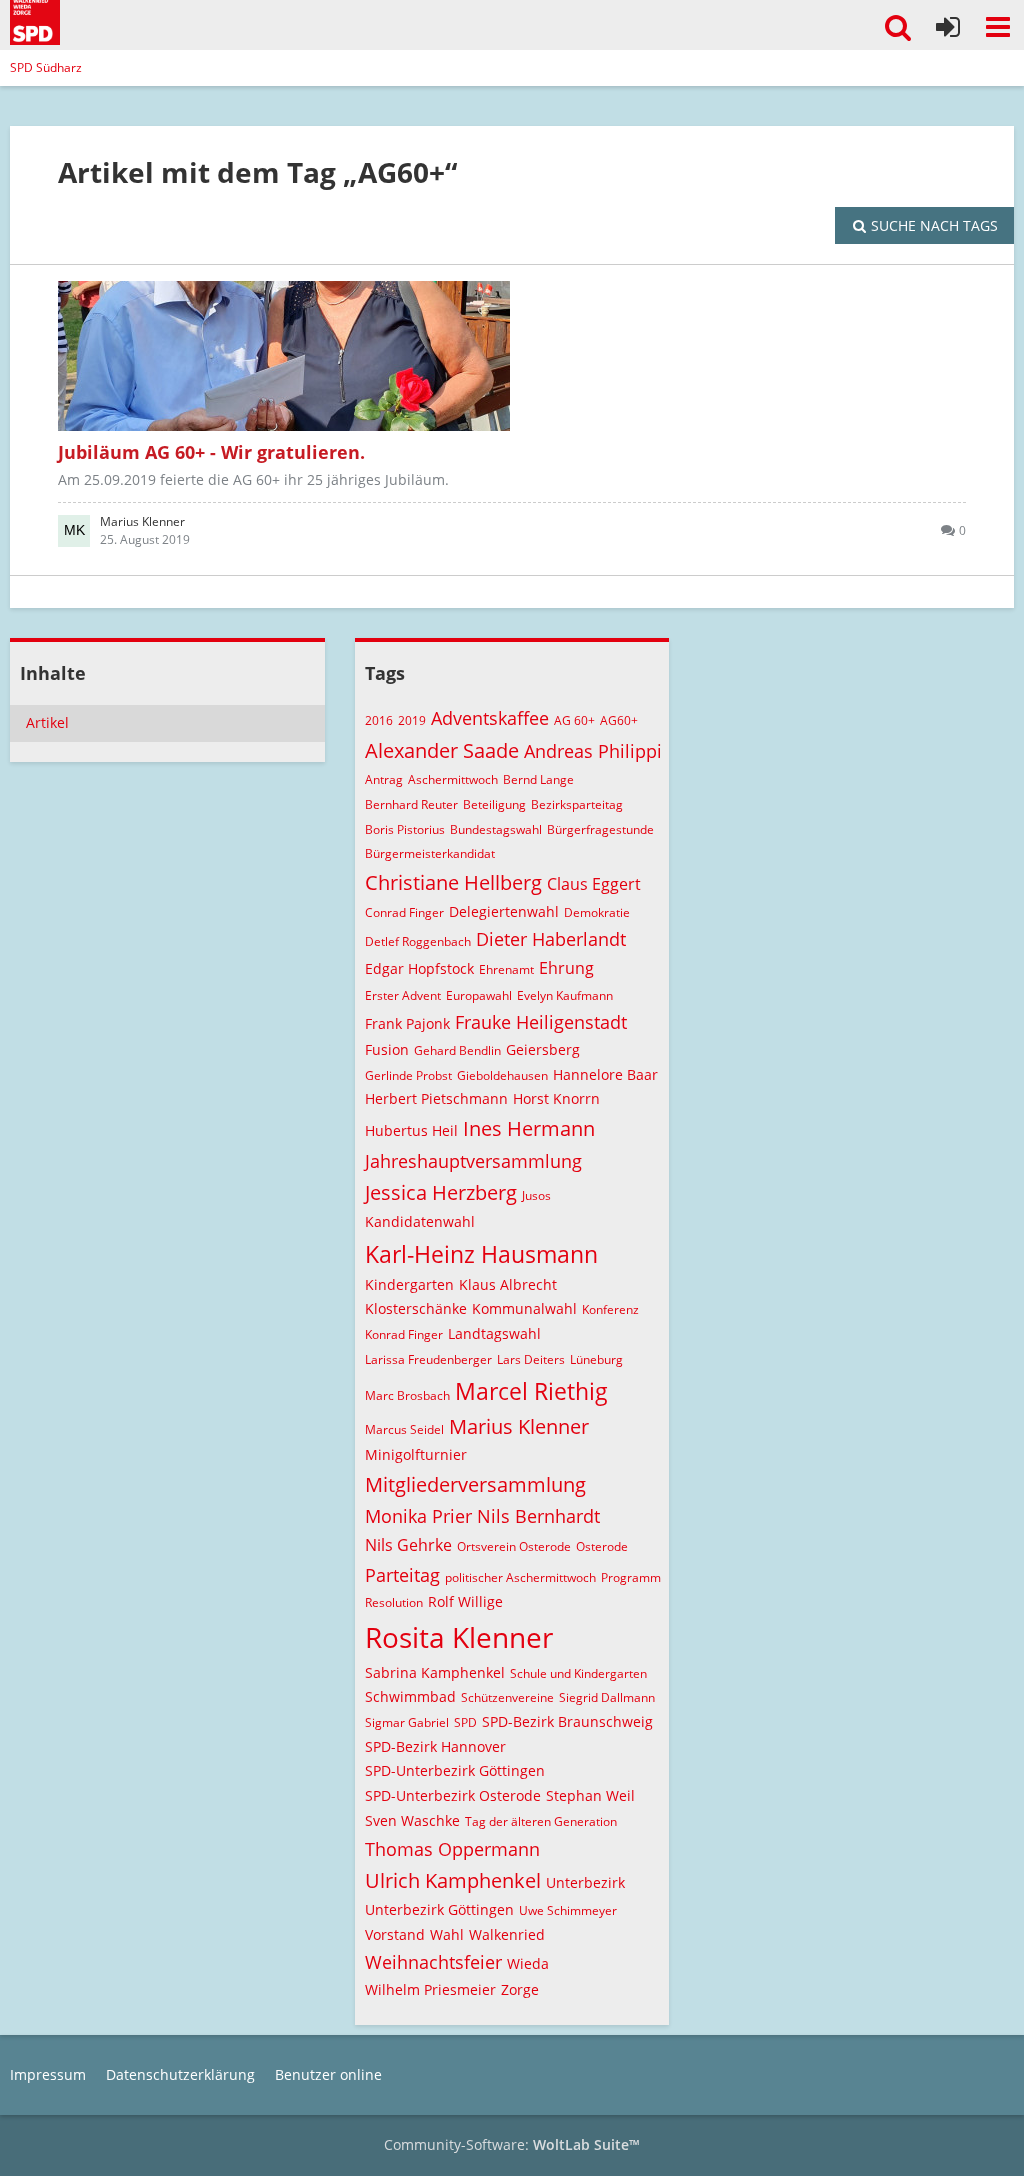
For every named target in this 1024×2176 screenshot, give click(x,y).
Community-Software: (512, 2144)
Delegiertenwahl (504, 911)
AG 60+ (574, 720)
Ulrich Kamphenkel (453, 1880)
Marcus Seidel (404, 1429)
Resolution (394, 1602)
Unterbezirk (585, 1882)
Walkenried (507, 1934)
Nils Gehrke (408, 1545)
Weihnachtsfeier (433, 1962)
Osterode (602, 1546)
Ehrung (566, 968)
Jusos (536, 1195)
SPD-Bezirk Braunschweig (567, 1721)
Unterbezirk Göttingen (439, 1909)
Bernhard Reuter (411, 804)
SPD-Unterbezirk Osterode (453, 1795)
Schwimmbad (410, 1696)
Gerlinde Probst (408, 1075)
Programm (631, 1577)
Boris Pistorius (405, 829)
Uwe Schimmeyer (568, 1910)
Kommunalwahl (524, 1308)
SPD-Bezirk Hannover (435, 1746)
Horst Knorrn (556, 1098)
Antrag (384, 779)
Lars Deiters (531, 1359)
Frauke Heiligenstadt (541, 1022)
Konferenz (610, 1309)
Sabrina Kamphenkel (435, 1672)
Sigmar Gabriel (407, 1722)
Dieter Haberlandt (551, 939)
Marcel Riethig (531, 1391)
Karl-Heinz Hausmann (481, 1254)
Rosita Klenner (459, 1637)
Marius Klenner (519, 1426)
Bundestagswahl (496, 829)
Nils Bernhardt (538, 1516)
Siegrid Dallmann (607, 1697)
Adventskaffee (490, 718)
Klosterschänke (416, 1308)
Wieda (528, 1963)
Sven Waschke (412, 1820)
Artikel (47, 722)
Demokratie (597, 912)
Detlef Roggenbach (418, 941)
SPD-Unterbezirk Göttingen (455, 1770)
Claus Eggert (594, 884)
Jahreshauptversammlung (473, 1161)
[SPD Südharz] (35, 20)
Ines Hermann (529, 1128)
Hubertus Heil (411, 1130)
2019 (412, 720)
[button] (998, 27)
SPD (465, 1722)
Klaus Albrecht (508, 1284)
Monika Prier (418, 1516)
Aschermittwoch (453, 779)
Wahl (447, 1934)
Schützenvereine (507, 1697)
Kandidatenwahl (420, 1221)
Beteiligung (494, 804)
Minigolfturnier (416, 1454)
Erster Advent (403, 995)
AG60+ (619, 720)
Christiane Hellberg (453, 882)
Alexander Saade (442, 750)
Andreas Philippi (593, 751)
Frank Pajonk (407, 1023)
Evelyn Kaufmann (565, 995)
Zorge (520, 1989)
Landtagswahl (494, 1333)
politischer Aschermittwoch (520, 1577)
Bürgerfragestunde (600, 829)
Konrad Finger (404, 1334)
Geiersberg (543, 1049)
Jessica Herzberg (441, 1192)
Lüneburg (596, 1359)
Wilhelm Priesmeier (430, 1989)
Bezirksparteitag (577, 804)
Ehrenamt (506, 969)
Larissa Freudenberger (428, 1359)
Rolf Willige (465, 1601)
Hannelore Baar (605, 1074)
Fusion (387, 1049)
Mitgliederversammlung (475, 1484)
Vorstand (395, 1934)
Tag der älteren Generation (541, 1821)
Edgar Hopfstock (419, 968)
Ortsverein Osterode (514, 1546)
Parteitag (402, 1575)
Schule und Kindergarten (578, 1673)
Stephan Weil (590, 1795)
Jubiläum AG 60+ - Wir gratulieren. (211, 452)
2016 (379, 720)
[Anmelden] (948, 27)
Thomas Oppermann (452, 1849)
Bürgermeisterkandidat (430, 853)
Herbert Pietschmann (436, 1098)
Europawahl (479, 995)
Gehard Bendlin (457, 1050)
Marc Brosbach (407, 1395)
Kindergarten (409, 1284)
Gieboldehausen (502, 1075)
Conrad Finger (404, 912)
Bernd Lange (538, 779)
